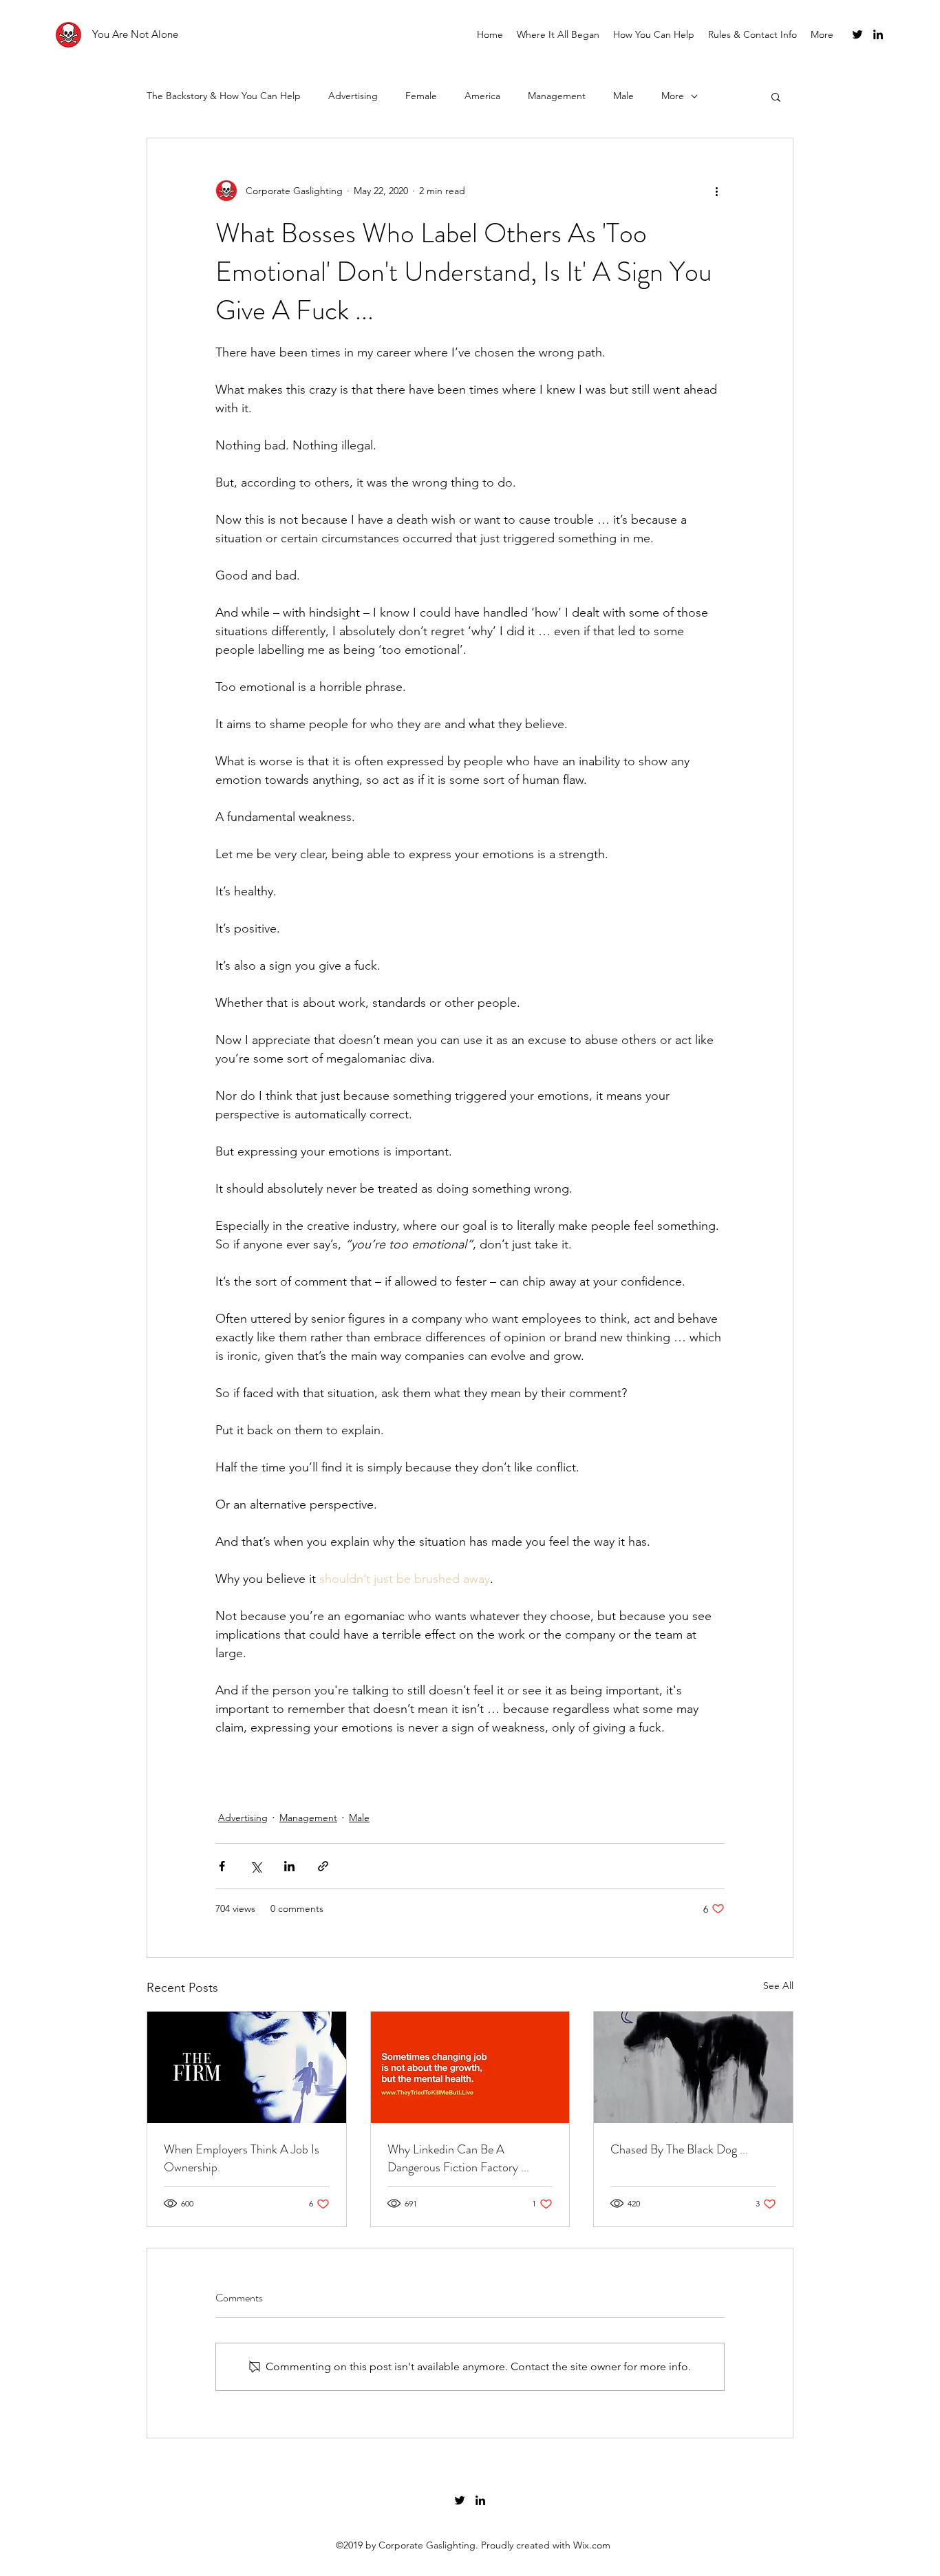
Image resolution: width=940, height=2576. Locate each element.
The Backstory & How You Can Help (224, 96)
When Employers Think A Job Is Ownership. (242, 2158)
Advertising (353, 96)
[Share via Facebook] (222, 1866)
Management (557, 96)
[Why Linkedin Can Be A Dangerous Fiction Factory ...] (470, 2067)
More (673, 96)
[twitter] (857, 34)
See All (778, 1986)
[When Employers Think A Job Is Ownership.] (247, 2067)
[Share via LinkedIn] (289, 1866)
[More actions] (716, 191)
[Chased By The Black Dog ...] (693, 2067)
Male (623, 96)
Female (421, 96)
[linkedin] (878, 34)
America (482, 96)
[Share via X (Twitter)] (256, 1866)
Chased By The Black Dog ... (679, 2149)
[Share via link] (323, 1866)
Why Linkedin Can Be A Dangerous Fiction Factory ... (458, 2158)
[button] (776, 96)
